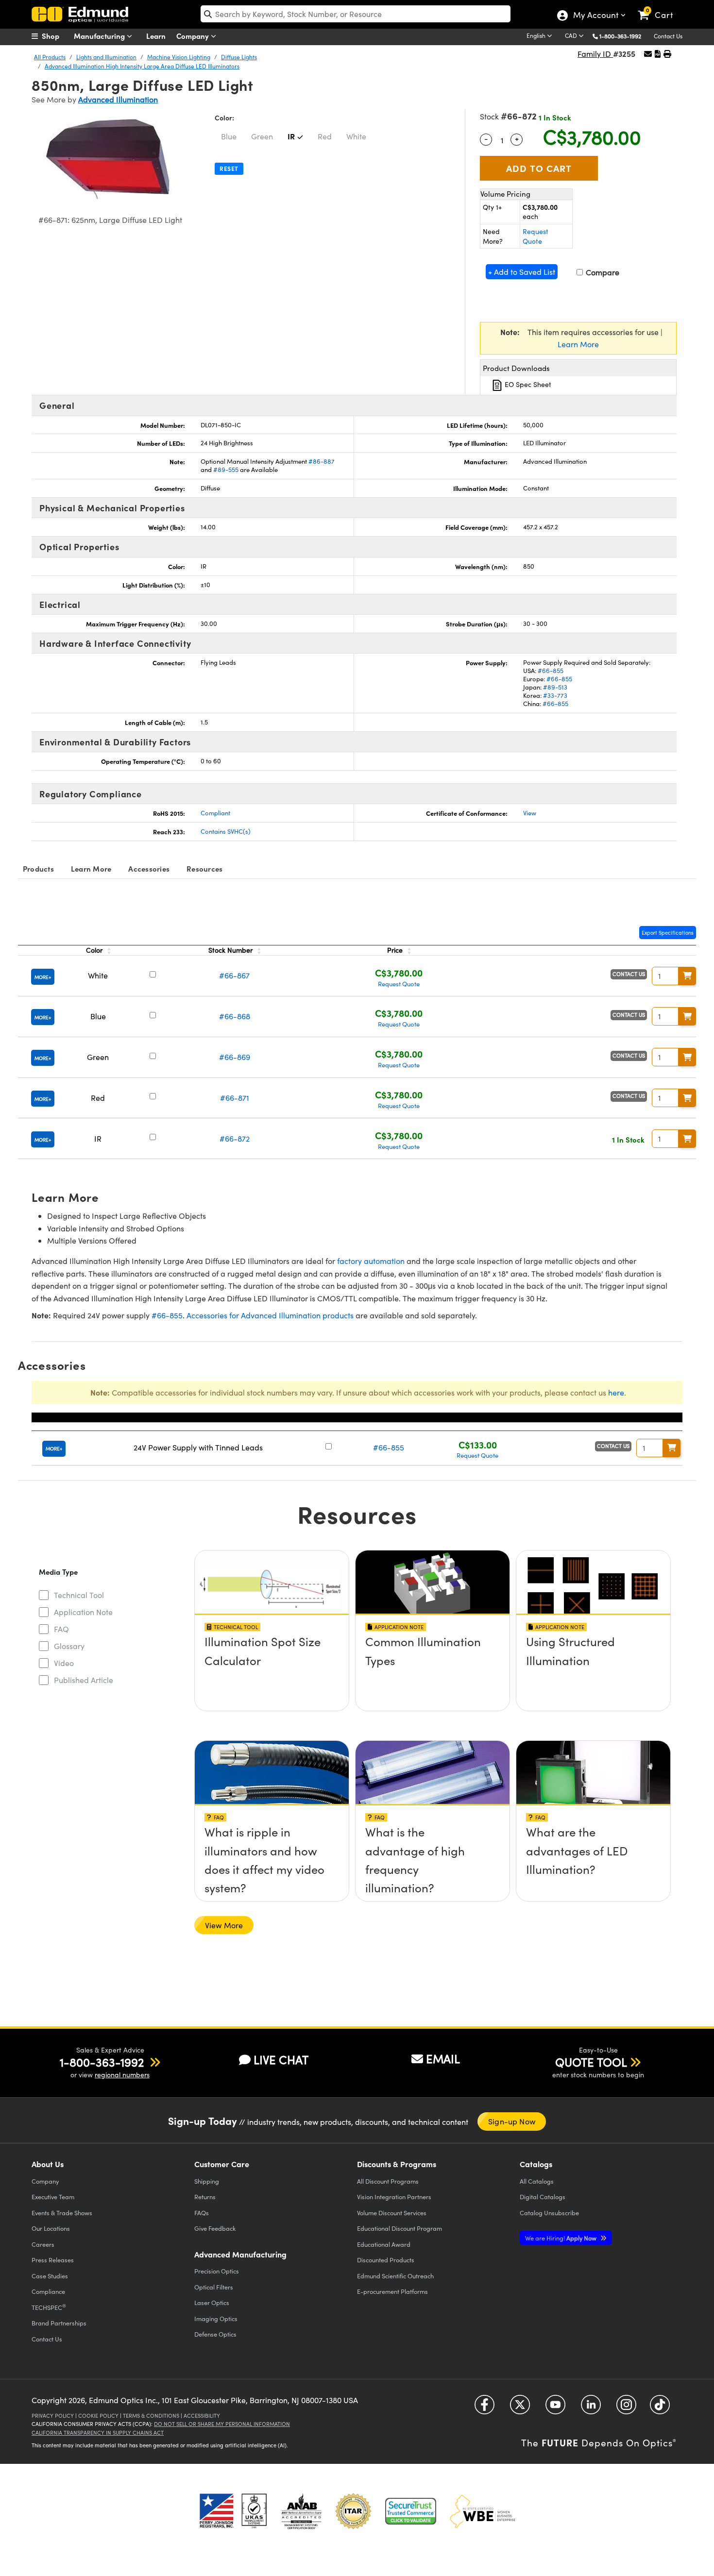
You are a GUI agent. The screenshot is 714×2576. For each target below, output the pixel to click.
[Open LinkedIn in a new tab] (591, 2408)
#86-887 (322, 461)
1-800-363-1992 (620, 36)
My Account (595, 16)
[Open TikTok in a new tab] (660, 2408)
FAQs (202, 2213)
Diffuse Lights (239, 57)
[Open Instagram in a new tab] (626, 2408)
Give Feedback (215, 2228)
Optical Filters (214, 2287)
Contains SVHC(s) (226, 831)
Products (38, 868)
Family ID (595, 54)
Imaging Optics (216, 2318)
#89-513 (555, 687)
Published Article (84, 1680)
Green (262, 136)
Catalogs (537, 2181)
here (616, 1392)
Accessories (149, 868)
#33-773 (555, 695)
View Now (272, 1645)
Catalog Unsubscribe (549, 2213)
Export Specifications (668, 933)
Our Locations (51, 2228)
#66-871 (235, 1098)
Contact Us (668, 36)
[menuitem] (56, 36)
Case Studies (50, 2276)
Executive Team (53, 2197)
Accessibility (202, 2416)
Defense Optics (215, 2334)
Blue (229, 136)
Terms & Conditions (151, 2416)
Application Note (83, 1612)
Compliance (48, 2291)
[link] (660, 7)
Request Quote (535, 236)
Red (325, 136)
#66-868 (235, 1016)
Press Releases (53, 2260)
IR (291, 136)
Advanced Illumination (118, 99)
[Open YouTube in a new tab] (555, 2408)
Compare (602, 272)
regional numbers (122, 2075)
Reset (229, 168)
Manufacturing (100, 36)
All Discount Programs (388, 2181)
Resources (204, 868)
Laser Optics (212, 2302)
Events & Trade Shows (62, 2213)
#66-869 (235, 1057)
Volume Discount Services (392, 2213)
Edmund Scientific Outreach (395, 2276)
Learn (156, 36)
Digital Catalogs (543, 2197)
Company (194, 36)
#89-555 (226, 470)
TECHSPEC (49, 2307)
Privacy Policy (53, 2416)
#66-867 (234, 975)
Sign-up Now (512, 2121)
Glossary (69, 1646)
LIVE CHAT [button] (281, 2060)
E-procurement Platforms (392, 2291)
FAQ (61, 1629)
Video (64, 1663)
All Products (50, 57)
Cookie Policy (98, 2416)
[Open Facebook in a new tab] (484, 2408)
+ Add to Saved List (522, 272)
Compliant (215, 813)
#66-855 (551, 671)
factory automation (371, 1261)
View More (224, 1925)
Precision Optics (217, 2271)
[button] (624, 36)
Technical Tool (79, 1595)
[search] (356, 14)
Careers (43, 2244)
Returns (205, 2197)
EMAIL (443, 2058)
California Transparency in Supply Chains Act (98, 2433)
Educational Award (384, 2244)
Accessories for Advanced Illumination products (270, 1315)
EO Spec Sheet (527, 384)
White (356, 136)
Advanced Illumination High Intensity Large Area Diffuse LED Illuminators (142, 66)
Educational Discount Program (399, 2228)
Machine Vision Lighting (179, 57)
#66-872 (235, 1138)
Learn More (578, 344)
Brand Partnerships (59, 2323)
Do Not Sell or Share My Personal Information (222, 2424)
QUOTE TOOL (591, 2062)
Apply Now (561, 2238)
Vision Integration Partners (394, 2197)
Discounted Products (386, 2260)
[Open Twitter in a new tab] (520, 2408)
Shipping (207, 2181)
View (530, 813)
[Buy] (687, 976)
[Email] (648, 54)
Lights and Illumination (106, 57)
